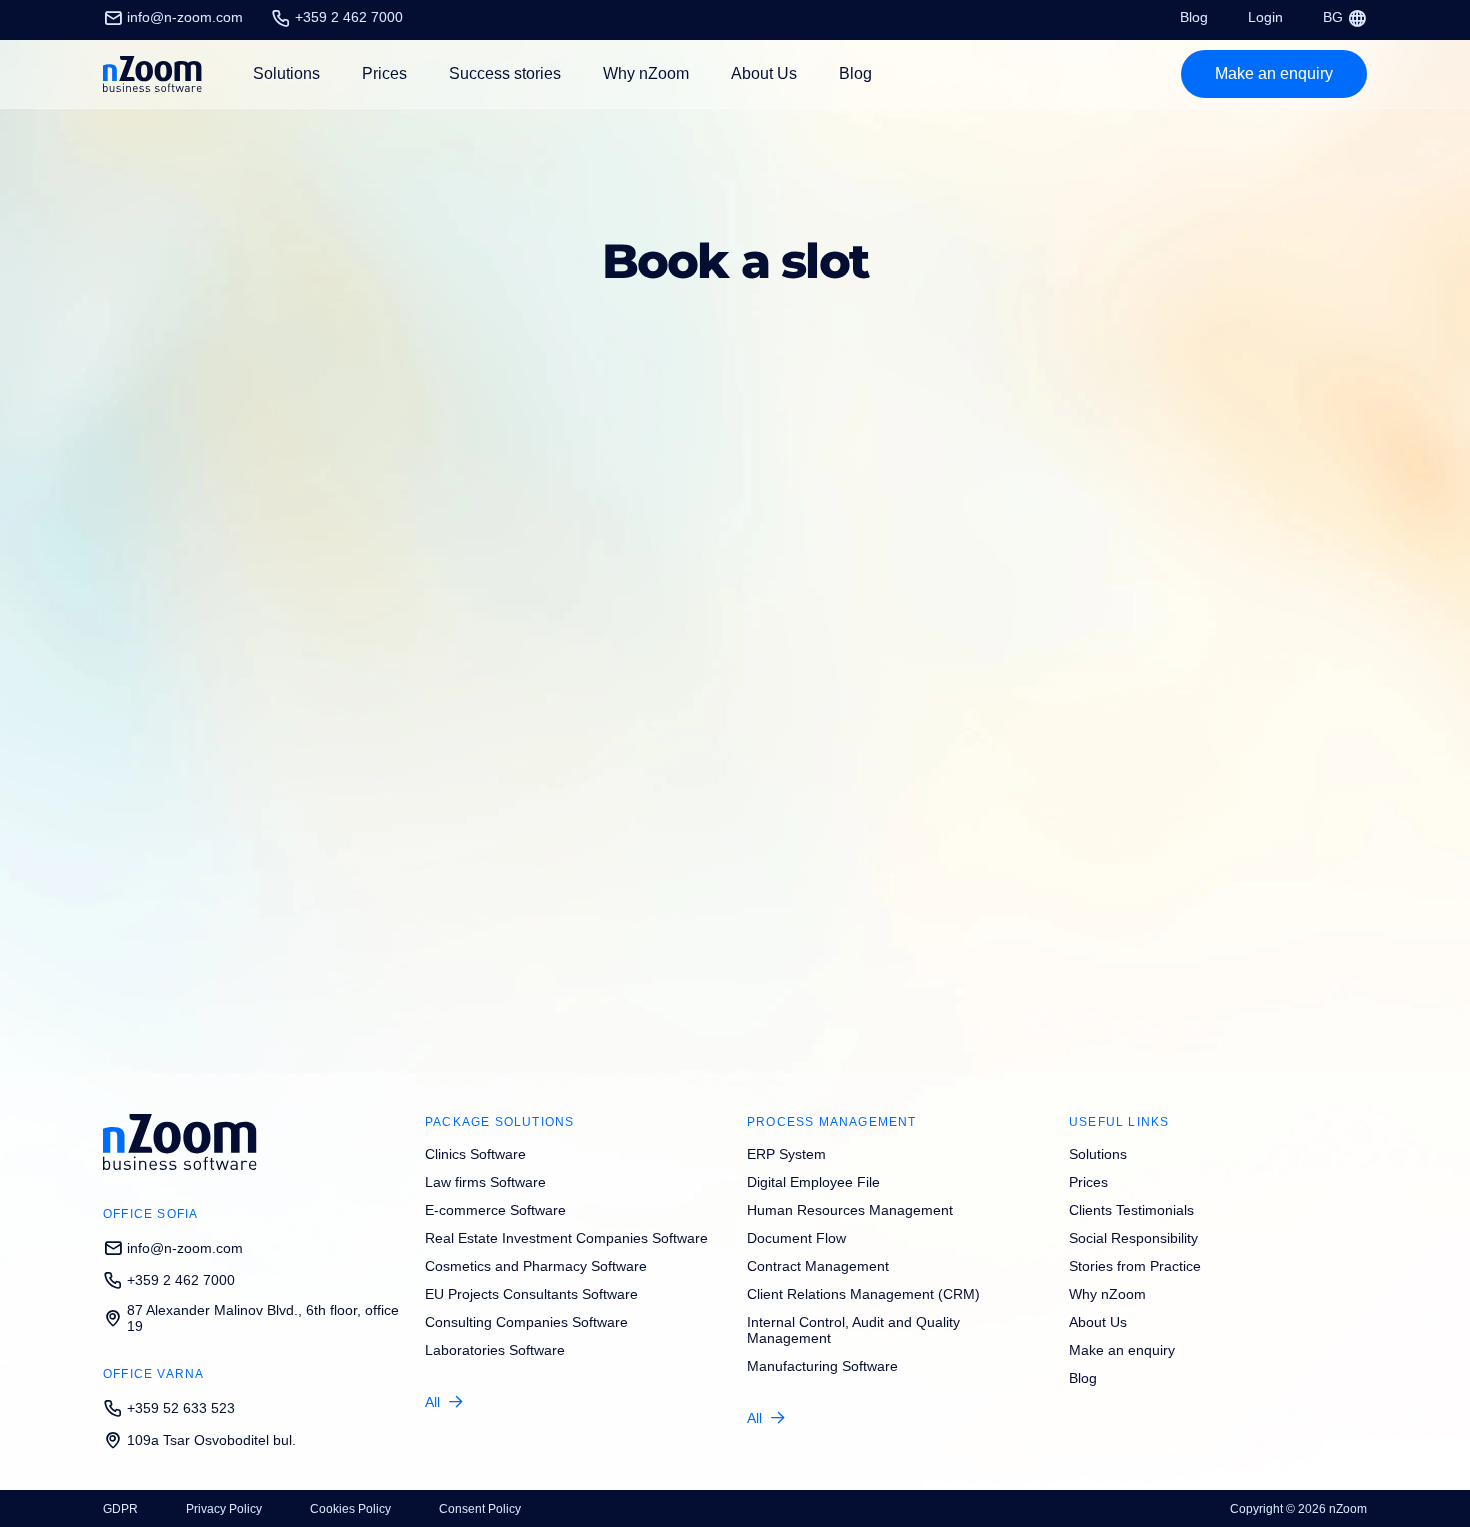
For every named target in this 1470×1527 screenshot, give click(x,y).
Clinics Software (475, 1154)
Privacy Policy (224, 1509)
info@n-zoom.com (185, 17)
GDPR (120, 1509)
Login (1265, 17)
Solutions (1098, 1154)
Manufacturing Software (822, 1366)
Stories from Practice (1135, 1266)
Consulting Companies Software (526, 1322)
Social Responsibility (1133, 1238)
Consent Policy (480, 1509)
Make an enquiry (1122, 1350)
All (432, 1402)
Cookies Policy (350, 1509)
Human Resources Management (850, 1210)
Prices (384, 73)
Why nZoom (646, 73)
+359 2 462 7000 (349, 17)
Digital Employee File (813, 1182)
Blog (1194, 17)
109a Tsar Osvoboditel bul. (211, 1440)
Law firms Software (485, 1182)
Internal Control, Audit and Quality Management (853, 1330)
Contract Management (818, 1266)
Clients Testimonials (1131, 1210)
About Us (764, 73)
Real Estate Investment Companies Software (566, 1238)
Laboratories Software (495, 1350)
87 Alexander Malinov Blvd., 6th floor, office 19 (263, 1318)
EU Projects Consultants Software (531, 1294)
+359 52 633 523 (181, 1408)
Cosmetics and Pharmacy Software (536, 1266)
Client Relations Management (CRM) (863, 1294)
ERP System (786, 1154)
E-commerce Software (495, 1210)
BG (1335, 17)
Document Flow (796, 1238)
